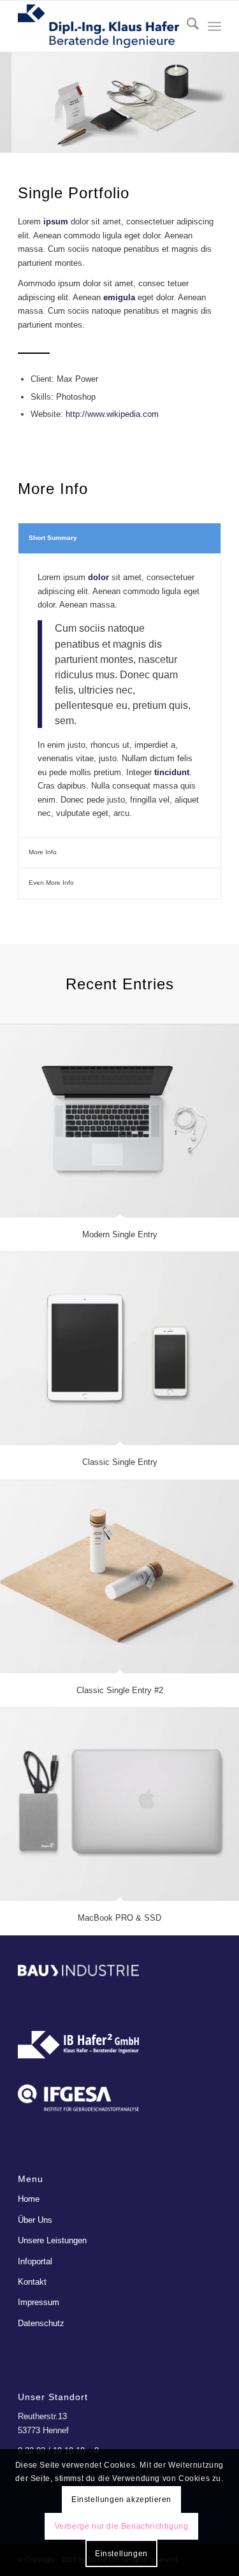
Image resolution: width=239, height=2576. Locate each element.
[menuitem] (186, 26)
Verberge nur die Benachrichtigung (122, 2526)
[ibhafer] (99, 26)
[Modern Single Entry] (119, 1121)
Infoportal (35, 2261)
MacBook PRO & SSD (119, 1918)
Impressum (39, 2302)
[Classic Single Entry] (119, 1349)
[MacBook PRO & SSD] (119, 1804)
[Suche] (186, 26)
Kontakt (32, 2282)
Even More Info (51, 883)
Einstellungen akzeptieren (121, 2500)
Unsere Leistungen (52, 2240)
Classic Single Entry (120, 1462)
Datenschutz (41, 2323)
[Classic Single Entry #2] (119, 1577)
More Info (43, 852)
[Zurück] (11, 90)
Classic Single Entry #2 (120, 1690)
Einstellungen (121, 2554)
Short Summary (53, 538)
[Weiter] (228, 90)
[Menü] (214, 26)
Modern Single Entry (120, 1234)
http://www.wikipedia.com (112, 414)
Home (29, 2199)
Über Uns (35, 2220)
